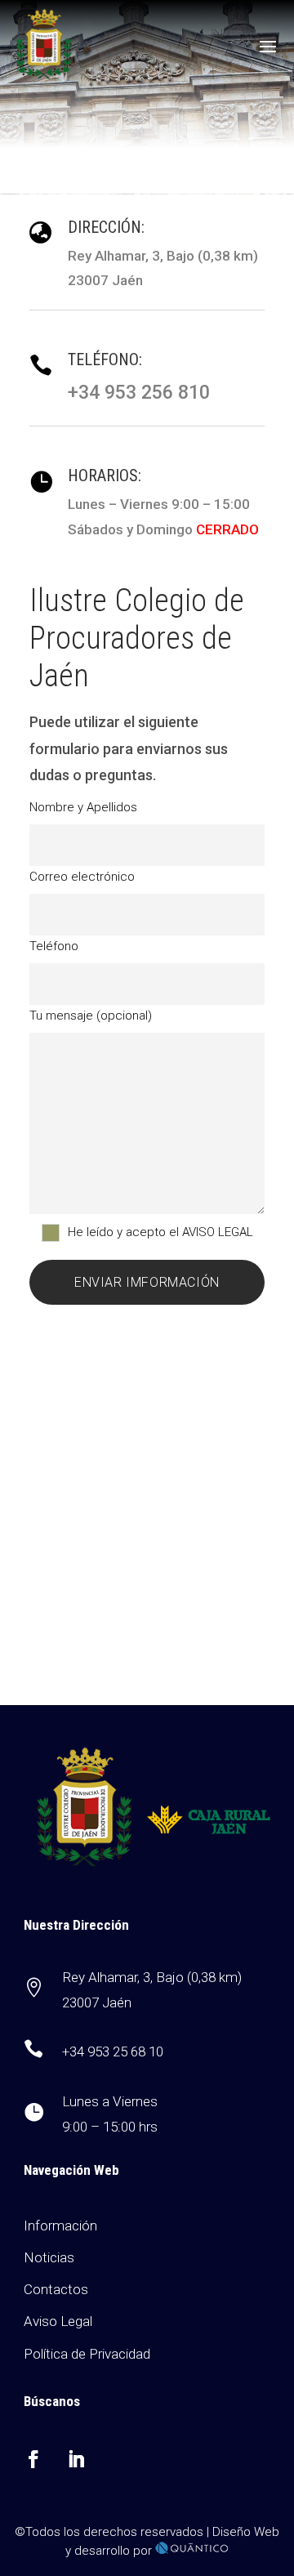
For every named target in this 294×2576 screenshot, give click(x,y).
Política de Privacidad (87, 2354)
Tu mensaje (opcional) (91, 1016)
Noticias (49, 2257)
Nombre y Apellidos (83, 807)
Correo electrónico (82, 877)
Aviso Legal (58, 2321)
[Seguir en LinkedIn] (76, 2459)
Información (60, 2226)
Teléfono (54, 946)
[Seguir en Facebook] (33, 2459)
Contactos (56, 2289)
